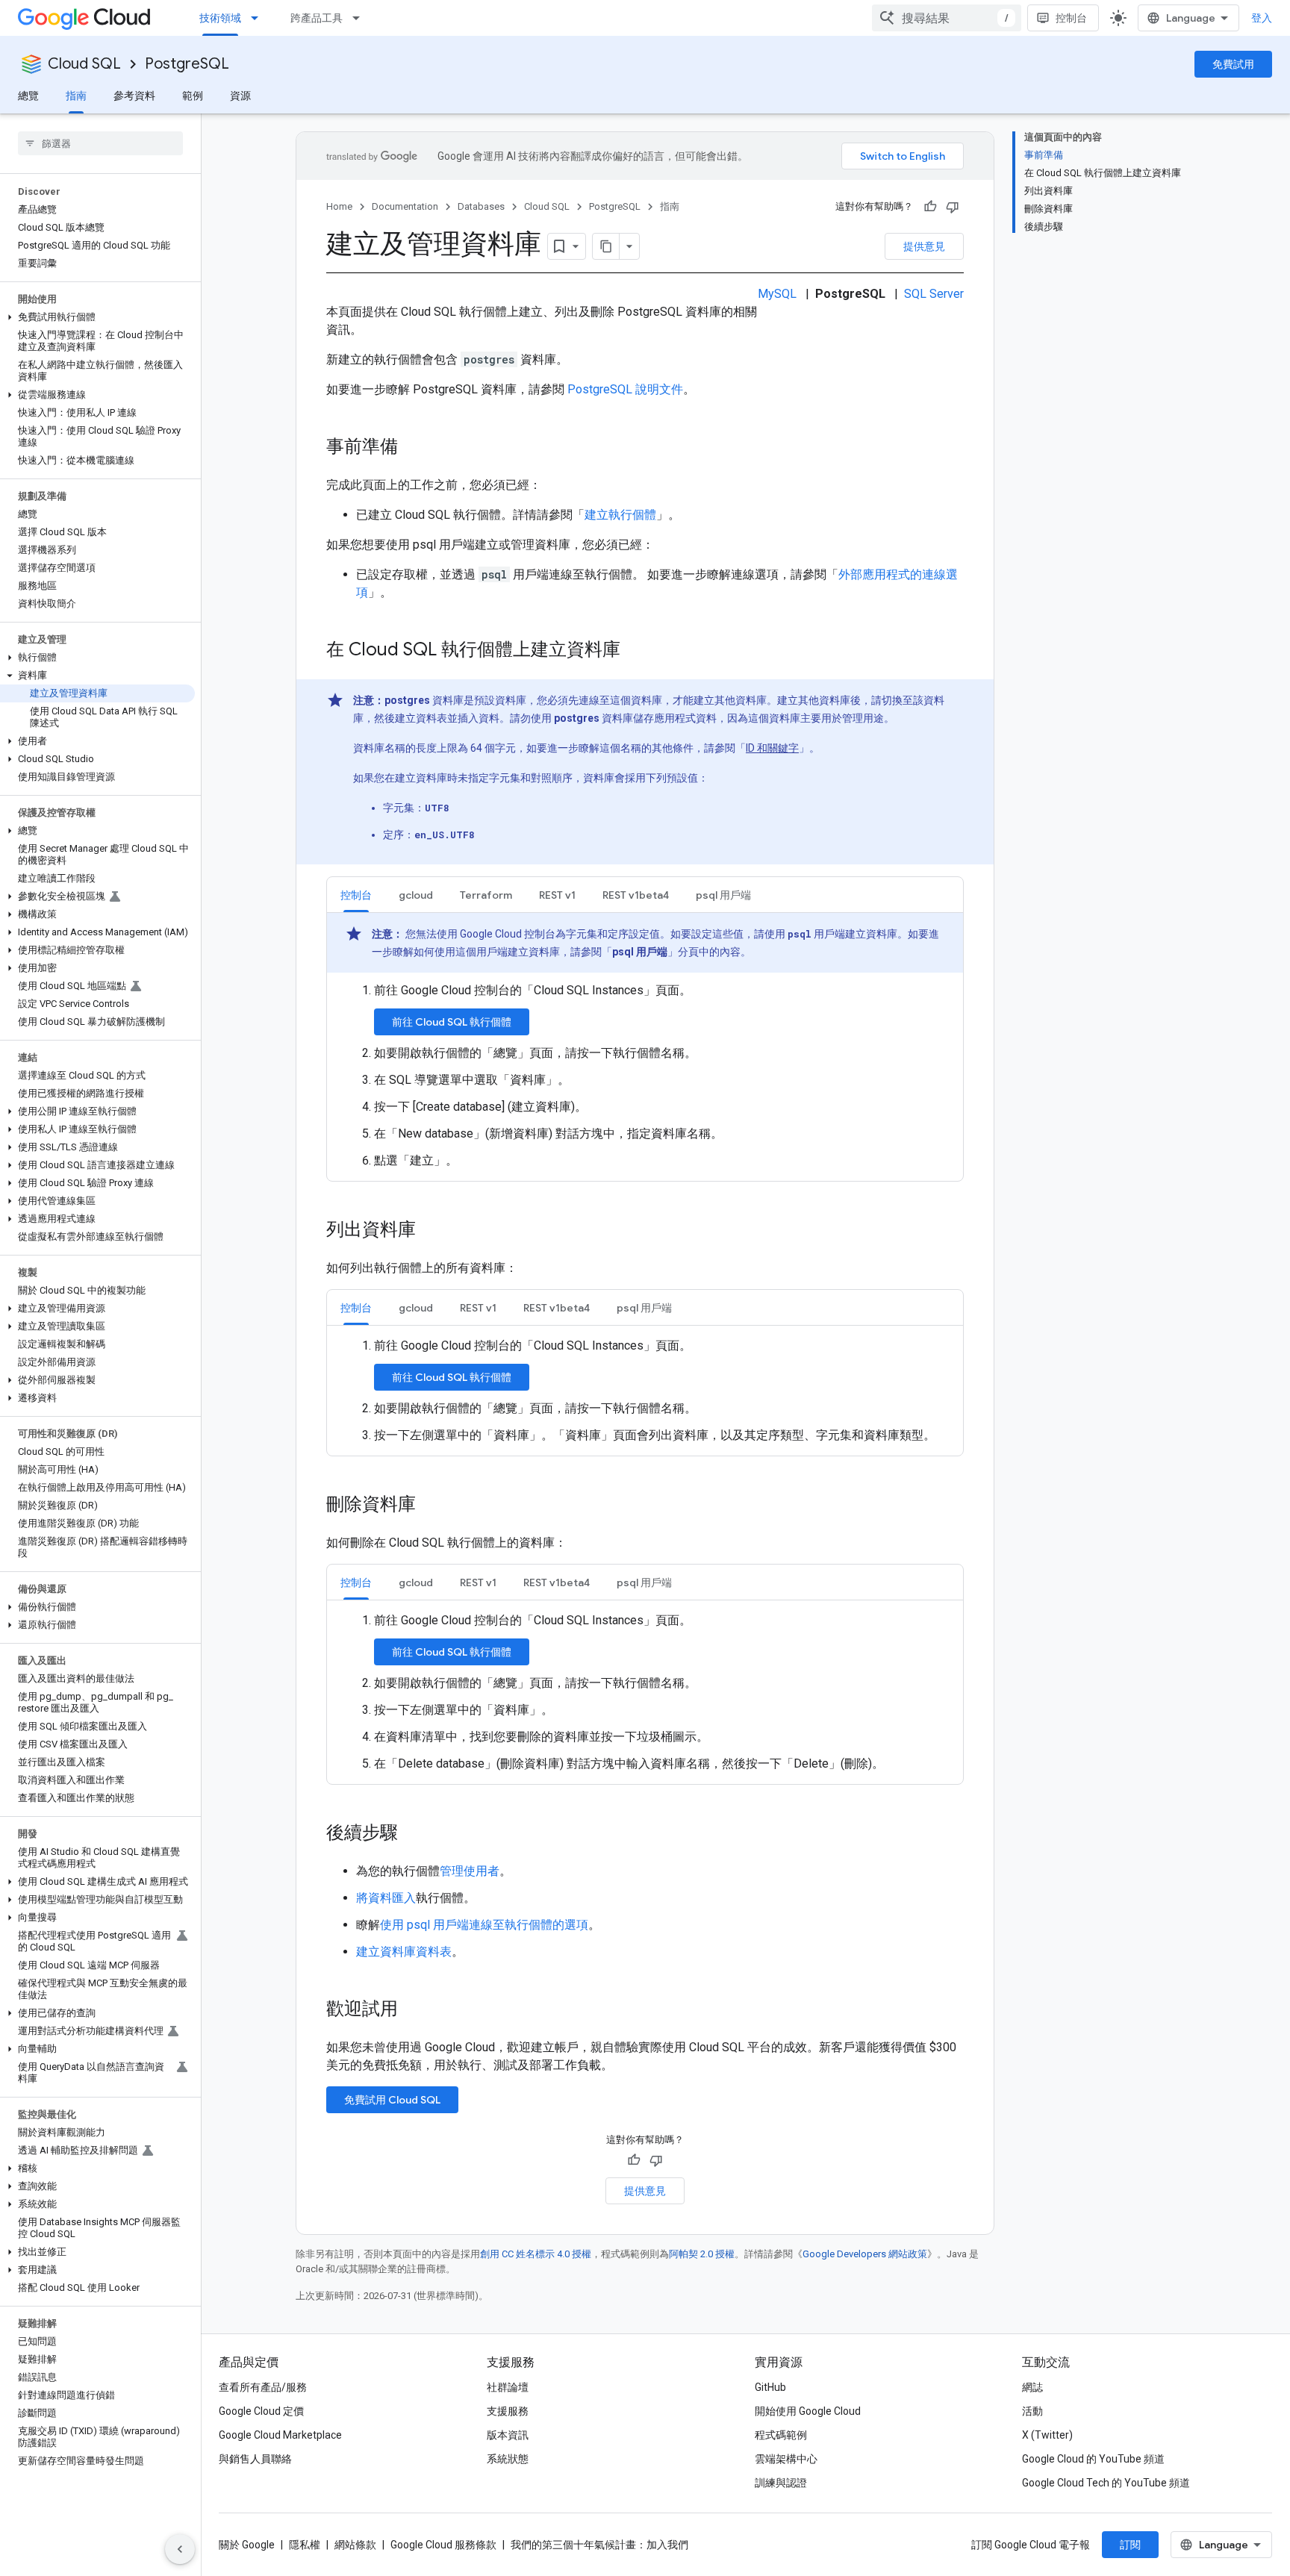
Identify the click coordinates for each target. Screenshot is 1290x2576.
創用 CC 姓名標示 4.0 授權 (536, 2254)
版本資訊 (508, 2435)
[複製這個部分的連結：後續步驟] (413, 1834)
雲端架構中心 (786, 2459)
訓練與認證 (781, 2483)
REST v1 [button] (557, 895)
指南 (76, 96)
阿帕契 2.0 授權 (702, 2254)
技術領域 (220, 18)
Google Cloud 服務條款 (443, 2545)
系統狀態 (508, 2459)
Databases (481, 206)
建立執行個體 (620, 515)
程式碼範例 (781, 2435)
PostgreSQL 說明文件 (625, 389)
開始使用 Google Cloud (808, 2411)
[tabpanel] (645, 1041)
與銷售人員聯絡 (255, 2459)
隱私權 (305, 2545)
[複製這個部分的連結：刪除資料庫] (431, 1506)
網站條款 (355, 2545)
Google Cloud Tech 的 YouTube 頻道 (1106, 2483)
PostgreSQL (187, 64)
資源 (240, 96)
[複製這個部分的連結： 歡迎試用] (417, 2010)
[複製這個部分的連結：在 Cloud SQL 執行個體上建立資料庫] (635, 651)
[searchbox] (100, 143)
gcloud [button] (416, 895)
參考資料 (134, 96)
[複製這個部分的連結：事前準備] (413, 448)
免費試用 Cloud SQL (392, 2100)
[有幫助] (930, 207)
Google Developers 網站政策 (865, 2254)
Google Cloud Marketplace (280, 2435)
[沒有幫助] (953, 207)
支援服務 (508, 2411)
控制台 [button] (356, 895)
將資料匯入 (386, 1898)
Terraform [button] (486, 895)
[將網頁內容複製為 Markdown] (606, 246)
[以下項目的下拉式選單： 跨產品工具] (361, 18)
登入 (1262, 18)
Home (339, 206)
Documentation (405, 206)
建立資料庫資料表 (404, 1952)
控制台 (1071, 18)
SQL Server (934, 294)
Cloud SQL (84, 64)
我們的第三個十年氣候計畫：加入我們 (599, 2545)
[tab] (356, 895)
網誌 (1032, 2387)
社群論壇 (508, 2387)
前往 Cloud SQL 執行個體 (452, 1022)
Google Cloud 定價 (261, 2411)
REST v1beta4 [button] (636, 895)
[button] (97, 317)
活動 (1032, 2411)
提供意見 (924, 246)
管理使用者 (470, 1871)
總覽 (28, 96)
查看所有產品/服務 (263, 2387)
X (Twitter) (1047, 2435)
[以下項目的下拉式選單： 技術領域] (259, 18)
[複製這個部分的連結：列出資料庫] (431, 1231)
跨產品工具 (317, 18)
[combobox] (947, 18)
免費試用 (1233, 64)
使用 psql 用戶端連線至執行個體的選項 (484, 1925)
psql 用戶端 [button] (723, 895)
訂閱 (1130, 2545)
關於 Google (247, 2545)
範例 (193, 96)
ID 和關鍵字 (772, 748)
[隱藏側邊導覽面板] (180, 2549)
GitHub (770, 2387)
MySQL (777, 294)
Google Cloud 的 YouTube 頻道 (1093, 2459)
